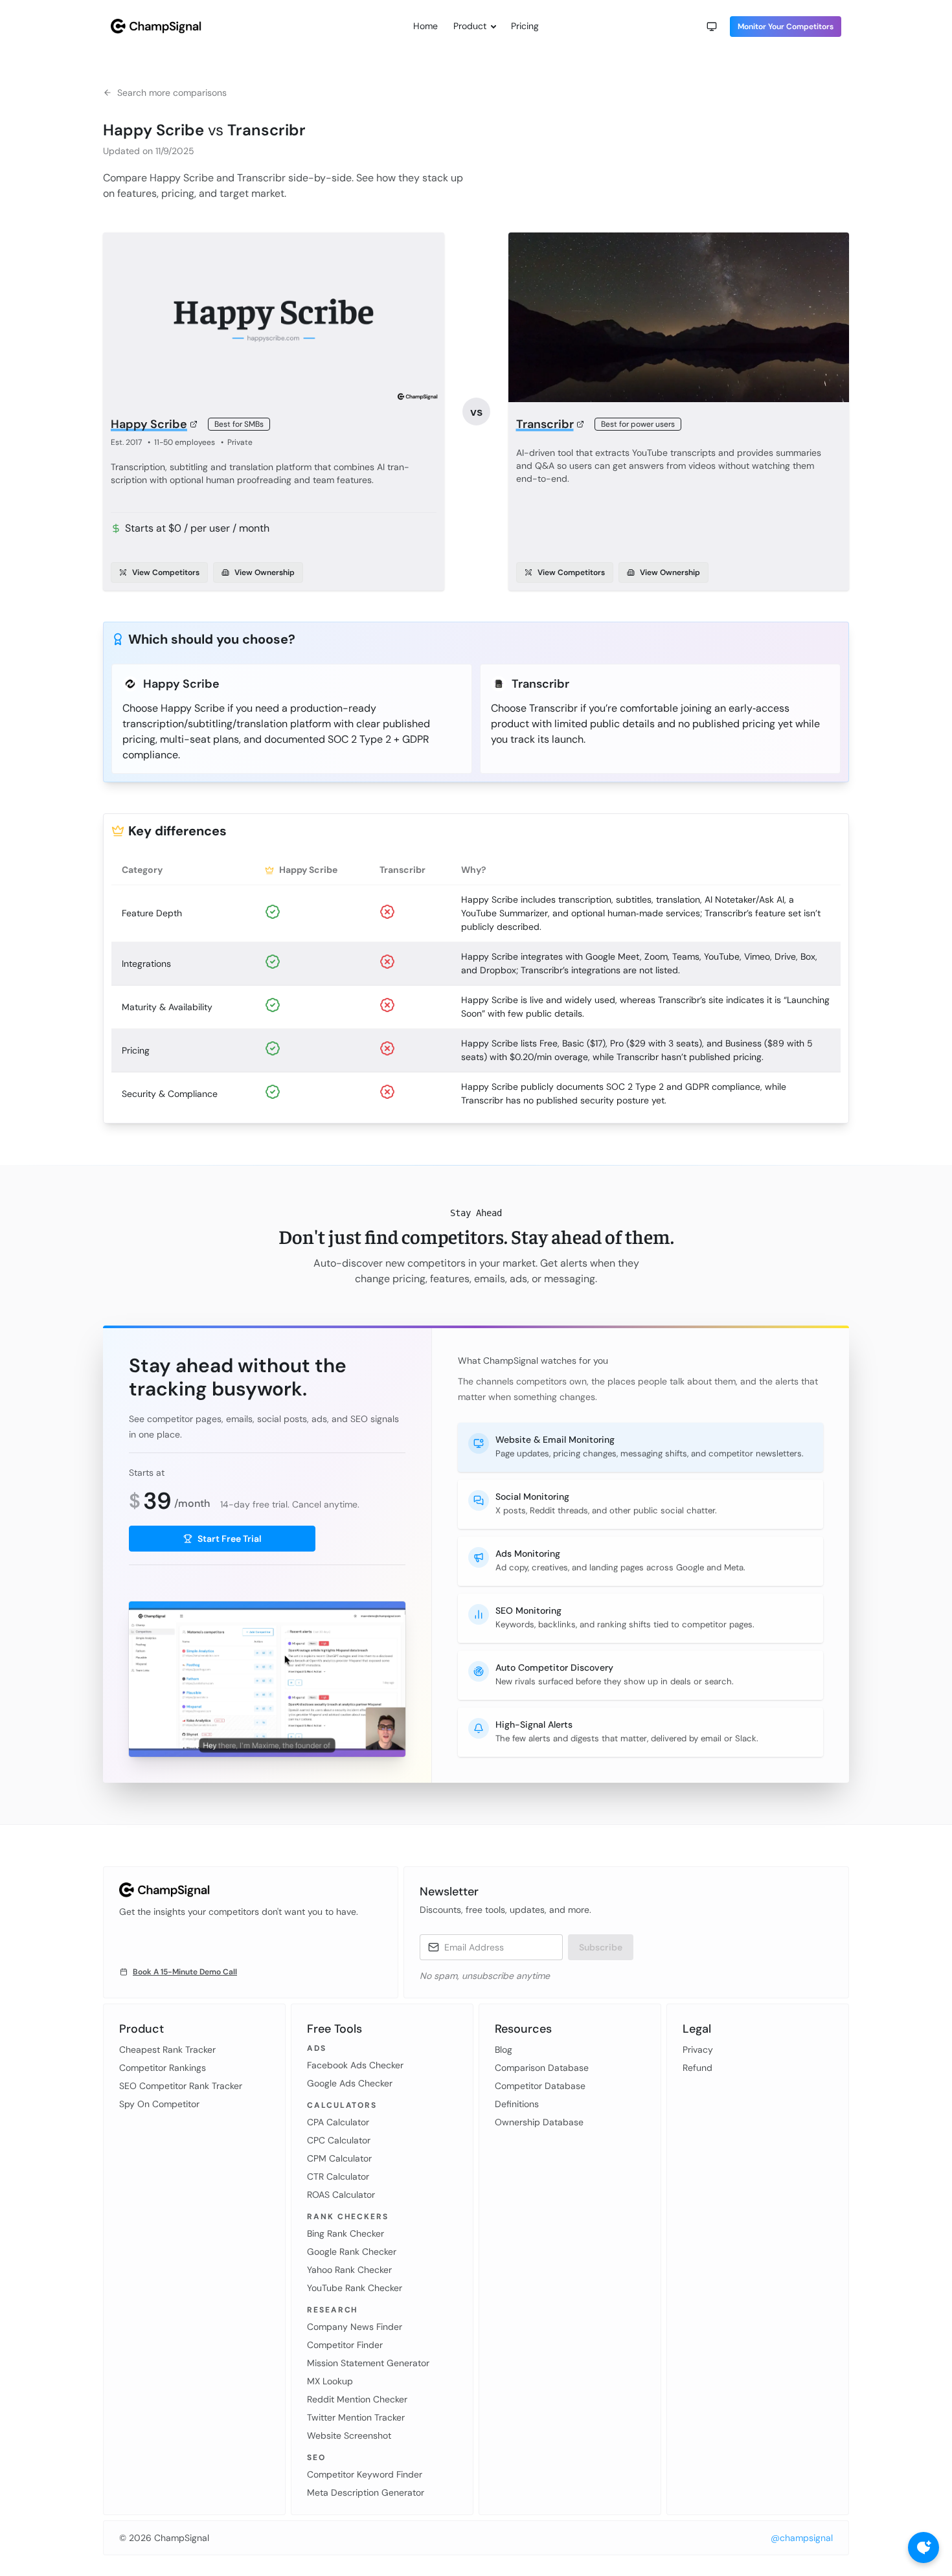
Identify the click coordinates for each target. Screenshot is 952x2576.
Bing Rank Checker (346, 2233)
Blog (504, 2050)
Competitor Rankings (163, 2068)
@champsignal (802, 2538)
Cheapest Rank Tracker (167, 2050)
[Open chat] (924, 2548)
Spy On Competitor (159, 2104)
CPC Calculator (339, 2140)
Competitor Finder (345, 2345)
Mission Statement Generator (368, 2363)
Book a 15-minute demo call (185, 1972)
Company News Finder (355, 2327)
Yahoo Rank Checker (349, 2270)
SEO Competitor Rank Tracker (181, 2086)
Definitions (517, 2104)
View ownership (265, 572)
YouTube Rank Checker (355, 2288)
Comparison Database (542, 2068)
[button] (712, 27)
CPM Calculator (339, 2158)
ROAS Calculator (341, 2195)
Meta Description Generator (366, 2492)
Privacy (698, 2050)
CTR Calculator (338, 2176)
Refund (697, 2068)
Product (470, 26)
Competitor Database (540, 2086)
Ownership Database (539, 2122)
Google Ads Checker (350, 2083)
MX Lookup (330, 2381)
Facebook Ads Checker (355, 2065)
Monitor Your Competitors (786, 27)
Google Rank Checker (352, 2252)
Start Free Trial (230, 1539)
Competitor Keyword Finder (365, 2474)
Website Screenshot (349, 2435)
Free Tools (334, 2029)
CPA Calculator (338, 2122)
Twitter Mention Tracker (356, 2417)
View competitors (166, 572)
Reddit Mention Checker (357, 2399)
